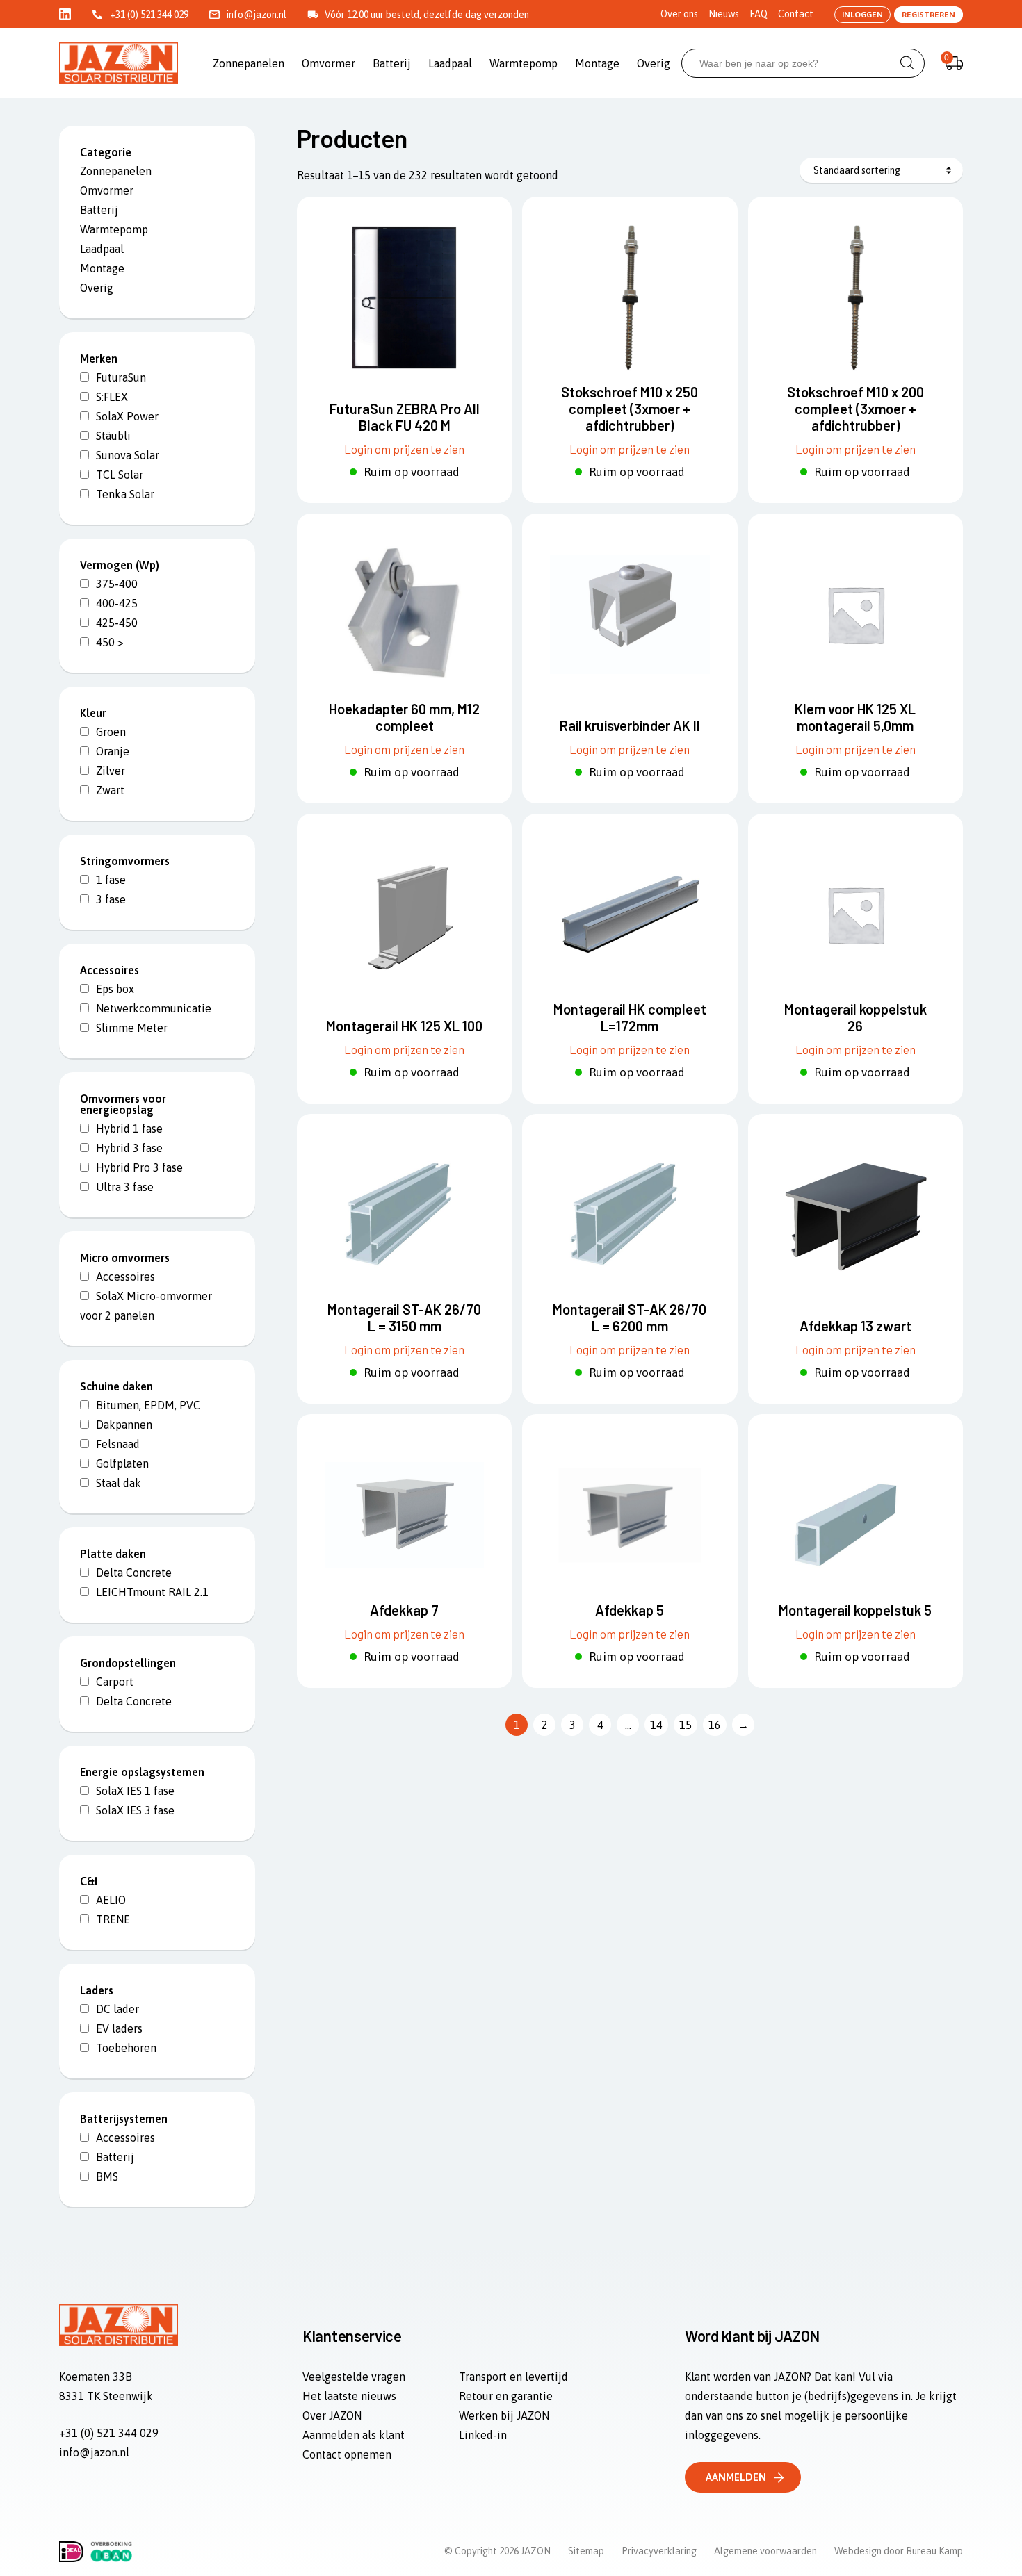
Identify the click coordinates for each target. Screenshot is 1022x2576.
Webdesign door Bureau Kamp (899, 2551)
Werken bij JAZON (504, 2415)
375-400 (117, 584)
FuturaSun (121, 377)
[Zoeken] (907, 63)
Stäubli (113, 436)
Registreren (928, 15)
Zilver (111, 771)
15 (686, 1725)
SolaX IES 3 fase (135, 1810)
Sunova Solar (128, 455)
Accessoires (125, 1277)
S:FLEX (112, 397)
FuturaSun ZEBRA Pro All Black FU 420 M (405, 417)
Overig (654, 63)
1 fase (111, 880)
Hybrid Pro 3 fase (139, 1167)
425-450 (117, 623)
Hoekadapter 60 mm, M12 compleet (404, 717)
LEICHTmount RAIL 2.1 (152, 1592)
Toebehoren (126, 2048)
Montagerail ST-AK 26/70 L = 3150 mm (404, 1318)
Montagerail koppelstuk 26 (855, 1017)
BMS (107, 2176)
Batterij (392, 63)
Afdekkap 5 (630, 1610)
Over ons (679, 14)
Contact (796, 14)
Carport (115, 1682)
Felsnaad (118, 1444)
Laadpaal (450, 63)
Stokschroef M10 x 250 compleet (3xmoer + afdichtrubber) (630, 409)
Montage (597, 63)
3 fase (111, 899)
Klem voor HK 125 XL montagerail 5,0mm (855, 717)
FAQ (759, 14)
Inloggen (862, 15)
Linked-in (483, 2435)
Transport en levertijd (513, 2377)
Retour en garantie (506, 2396)
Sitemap (586, 2551)
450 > (110, 642)
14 (656, 1725)
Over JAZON (332, 2415)
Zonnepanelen (249, 63)
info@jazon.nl (257, 15)
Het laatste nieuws (349, 2396)
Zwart (110, 790)
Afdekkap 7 (404, 1610)
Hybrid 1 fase (129, 1129)
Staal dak (119, 1483)
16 (715, 1725)
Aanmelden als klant (354, 2435)
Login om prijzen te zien (404, 449)
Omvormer (328, 63)
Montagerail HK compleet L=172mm (630, 1017)
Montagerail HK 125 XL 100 (404, 1026)
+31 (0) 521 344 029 (149, 15)
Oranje (113, 751)
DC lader (117, 2009)
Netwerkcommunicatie (154, 1008)
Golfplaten (122, 1463)
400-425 (117, 603)
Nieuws (724, 14)
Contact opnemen (347, 2454)
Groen (111, 732)
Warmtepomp (524, 63)
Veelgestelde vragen (354, 2377)
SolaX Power (127, 416)
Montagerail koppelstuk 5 (855, 1610)
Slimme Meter (132, 1028)
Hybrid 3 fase (129, 1148)
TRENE (113, 1919)
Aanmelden (736, 2477)
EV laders (119, 2028)
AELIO (111, 1900)
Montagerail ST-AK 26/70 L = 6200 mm (630, 1318)
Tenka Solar (125, 494)
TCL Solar (120, 475)
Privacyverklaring (659, 2551)
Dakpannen (124, 1425)
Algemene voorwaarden (765, 2551)
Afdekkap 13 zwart (855, 1326)
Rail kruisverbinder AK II (630, 725)
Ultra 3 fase (125, 1187)
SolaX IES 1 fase (135, 1791)
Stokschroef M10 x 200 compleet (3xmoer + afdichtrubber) (855, 409)
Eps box (115, 989)
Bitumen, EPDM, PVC (148, 1405)
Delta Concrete (134, 1573)
